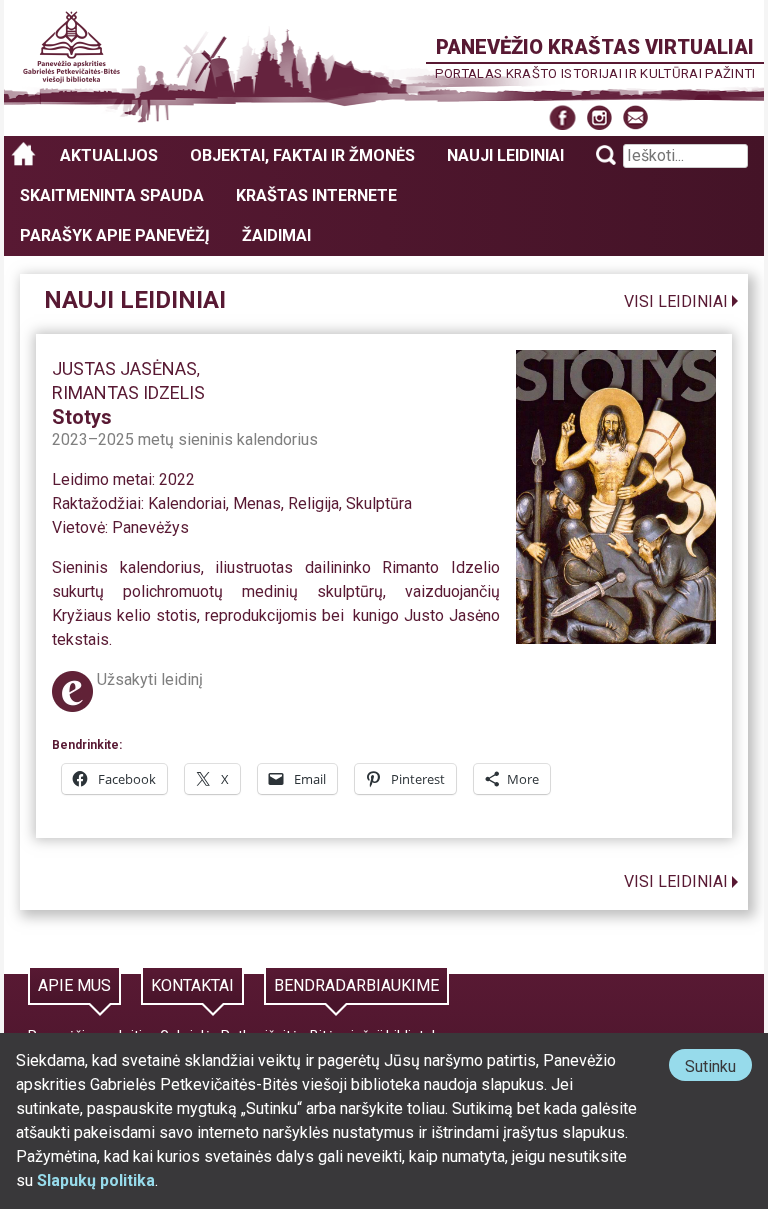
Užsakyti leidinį (150, 679)
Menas (257, 503)
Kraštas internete (316, 195)
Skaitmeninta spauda (112, 195)
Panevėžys (150, 527)
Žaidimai (276, 235)
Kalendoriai (187, 503)
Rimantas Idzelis (128, 392)
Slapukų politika (96, 1180)
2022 (177, 479)
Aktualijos (109, 155)
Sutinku (718, 1068)
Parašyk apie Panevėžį (115, 235)
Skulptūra (379, 503)
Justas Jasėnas (124, 368)
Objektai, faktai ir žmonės (302, 155)
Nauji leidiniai (505, 155)
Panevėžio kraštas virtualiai (595, 47)
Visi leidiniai (676, 301)
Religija (313, 503)
